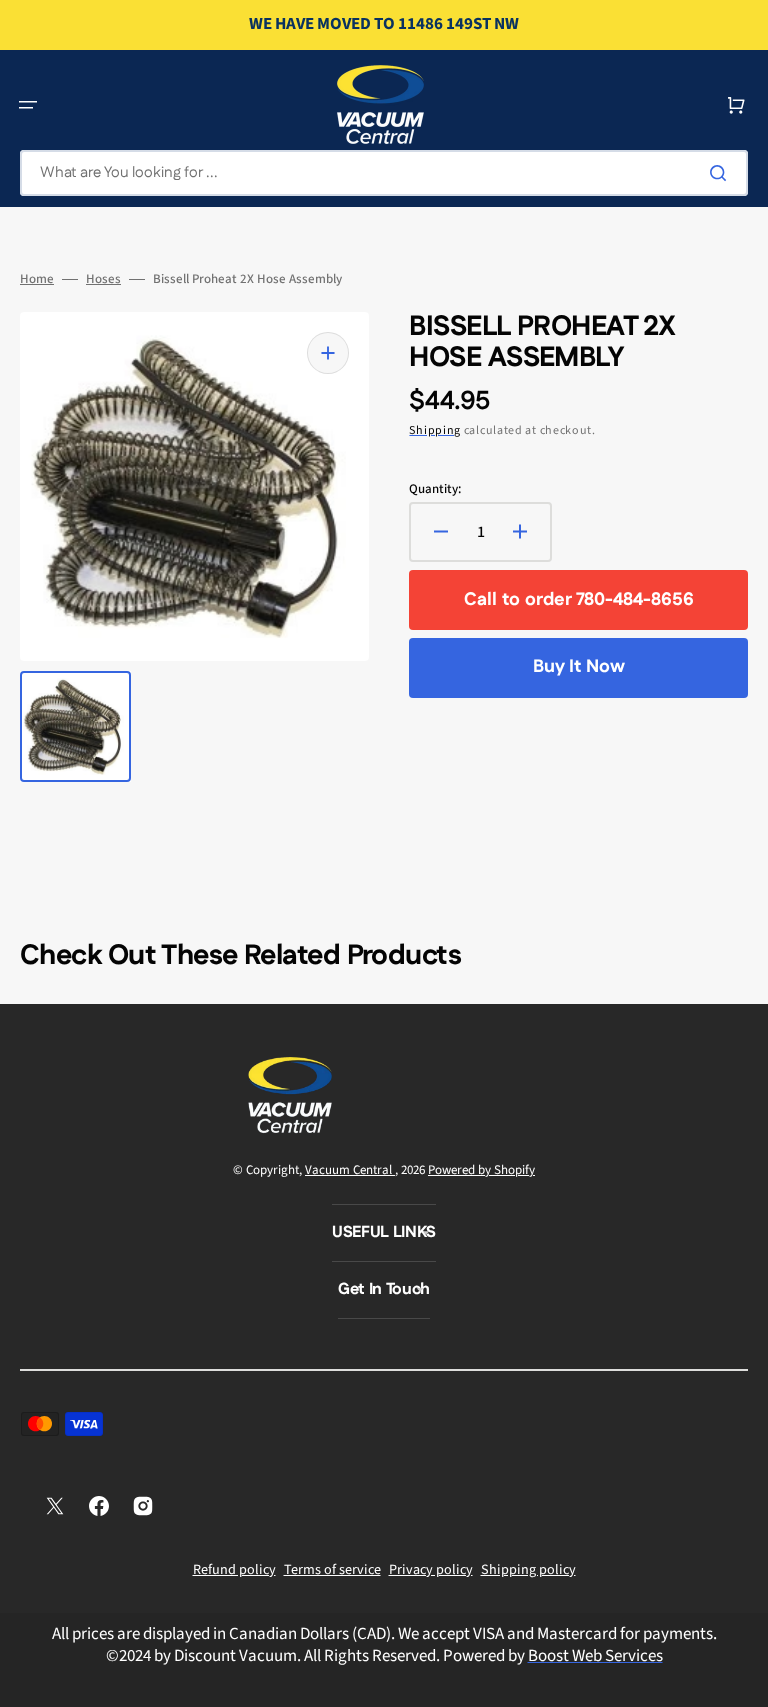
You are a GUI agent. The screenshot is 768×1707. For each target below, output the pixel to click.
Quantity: (435, 489)
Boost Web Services (595, 1656)
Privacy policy (431, 1570)
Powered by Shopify (481, 1170)
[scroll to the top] (742, 1681)
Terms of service (332, 1570)
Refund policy (234, 1570)
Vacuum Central (350, 1170)
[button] (28, 105)
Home (37, 279)
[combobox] (384, 173)
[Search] (722, 173)
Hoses (103, 279)
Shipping (435, 430)
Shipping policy (528, 1570)
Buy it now (579, 667)
